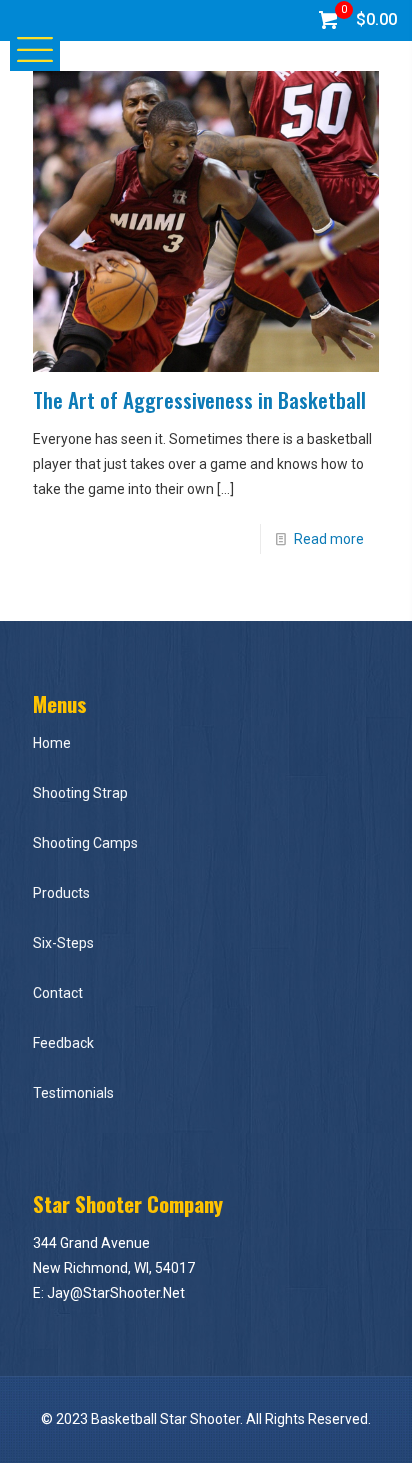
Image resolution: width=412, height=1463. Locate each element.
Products (61, 893)
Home (52, 743)
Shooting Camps (85, 843)
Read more (329, 539)
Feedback (63, 1043)
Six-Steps (63, 943)
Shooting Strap (80, 793)
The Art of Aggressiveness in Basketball (199, 399)
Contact (58, 993)
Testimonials (73, 1093)
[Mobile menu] (27, 48)
